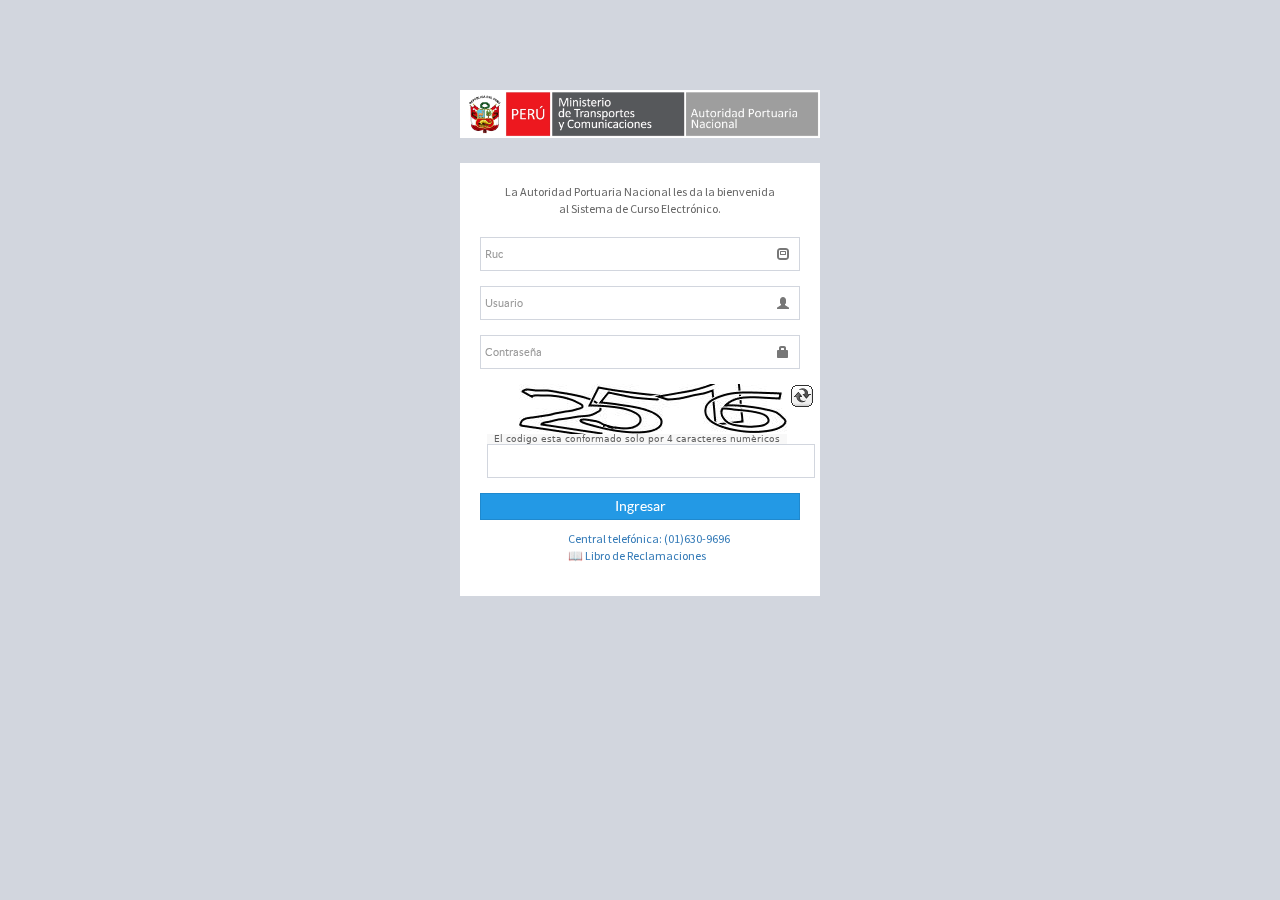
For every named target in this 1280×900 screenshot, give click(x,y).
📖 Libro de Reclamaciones (637, 555)
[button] (640, 506)
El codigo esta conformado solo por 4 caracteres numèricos (637, 439)
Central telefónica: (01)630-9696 (649, 538)
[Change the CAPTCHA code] (802, 396)
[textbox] (640, 254)
